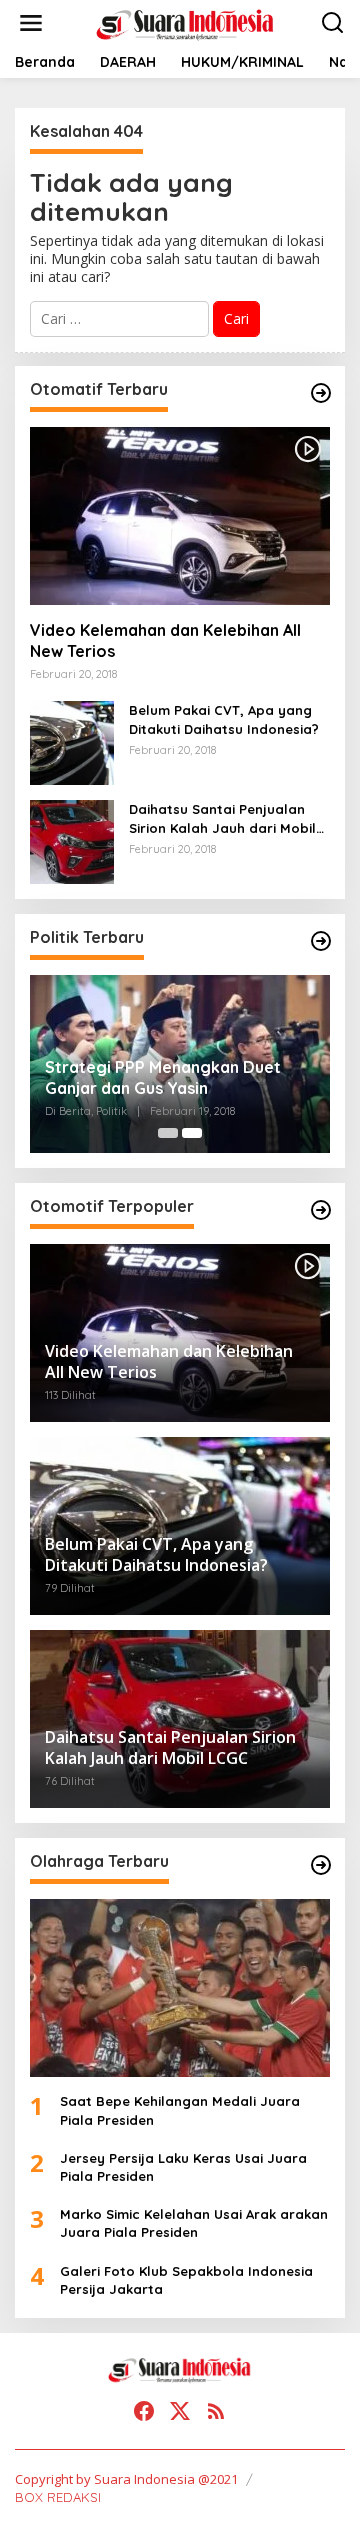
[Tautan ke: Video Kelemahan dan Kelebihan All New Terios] (180, 516)
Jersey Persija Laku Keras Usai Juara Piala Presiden (183, 2167)
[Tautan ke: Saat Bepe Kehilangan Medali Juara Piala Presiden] (180, 1988)
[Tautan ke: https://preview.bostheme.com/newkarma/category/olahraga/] (321, 1865)
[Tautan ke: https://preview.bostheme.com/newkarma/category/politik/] (321, 941)
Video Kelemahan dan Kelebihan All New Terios (165, 640)
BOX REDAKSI (58, 2497)
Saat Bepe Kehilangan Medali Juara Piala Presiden (180, 2110)
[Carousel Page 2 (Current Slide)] (192, 1133)
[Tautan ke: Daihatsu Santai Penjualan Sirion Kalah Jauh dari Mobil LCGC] (72, 840)
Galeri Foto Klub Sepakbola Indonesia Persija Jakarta (186, 2280)
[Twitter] (180, 2411)
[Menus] (31, 23)
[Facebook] (144, 2411)
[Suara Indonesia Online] (184, 21)
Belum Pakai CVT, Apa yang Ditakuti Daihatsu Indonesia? (224, 719)
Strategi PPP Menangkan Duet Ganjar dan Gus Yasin (163, 1077)
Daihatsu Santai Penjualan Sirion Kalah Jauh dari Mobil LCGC (222, 818)
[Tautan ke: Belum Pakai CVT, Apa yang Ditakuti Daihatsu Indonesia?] (72, 741)
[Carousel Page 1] (168, 1133)
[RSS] (216, 2411)
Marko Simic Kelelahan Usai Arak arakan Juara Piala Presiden (194, 2223)
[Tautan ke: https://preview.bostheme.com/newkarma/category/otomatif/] (321, 393)
